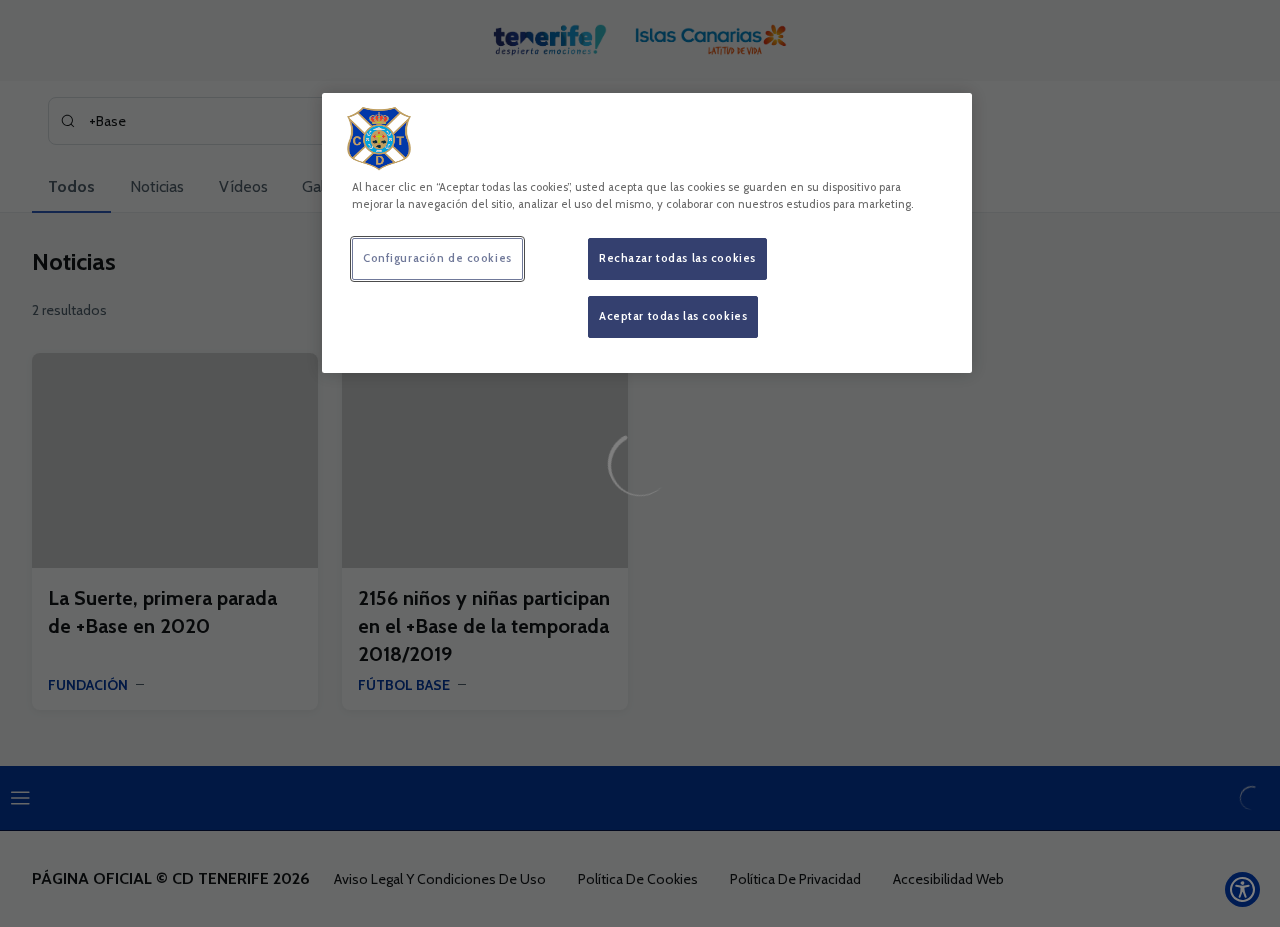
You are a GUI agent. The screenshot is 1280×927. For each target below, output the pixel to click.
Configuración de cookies (437, 258)
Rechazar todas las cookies (677, 258)
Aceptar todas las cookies (673, 316)
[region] (647, 233)
